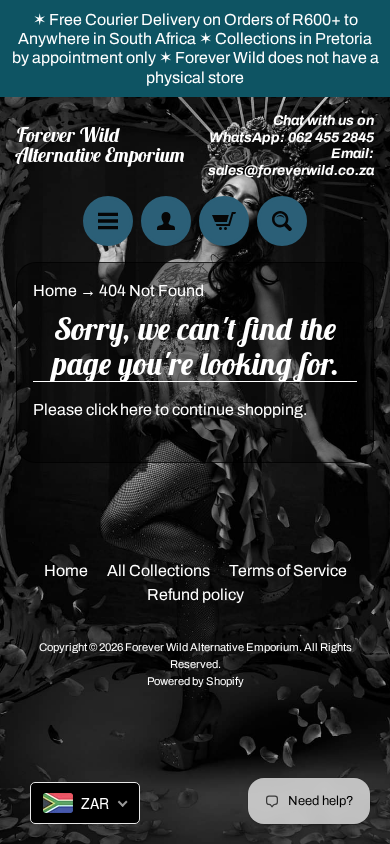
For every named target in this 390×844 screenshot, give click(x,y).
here (136, 409)
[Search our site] (282, 221)
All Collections (158, 570)
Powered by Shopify (195, 681)
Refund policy (195, 594)
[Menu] (108, 221)
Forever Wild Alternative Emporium (100, 145)
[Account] (166, 221)
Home (55, 290)
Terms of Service (288, 570)
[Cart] (224, 221)
